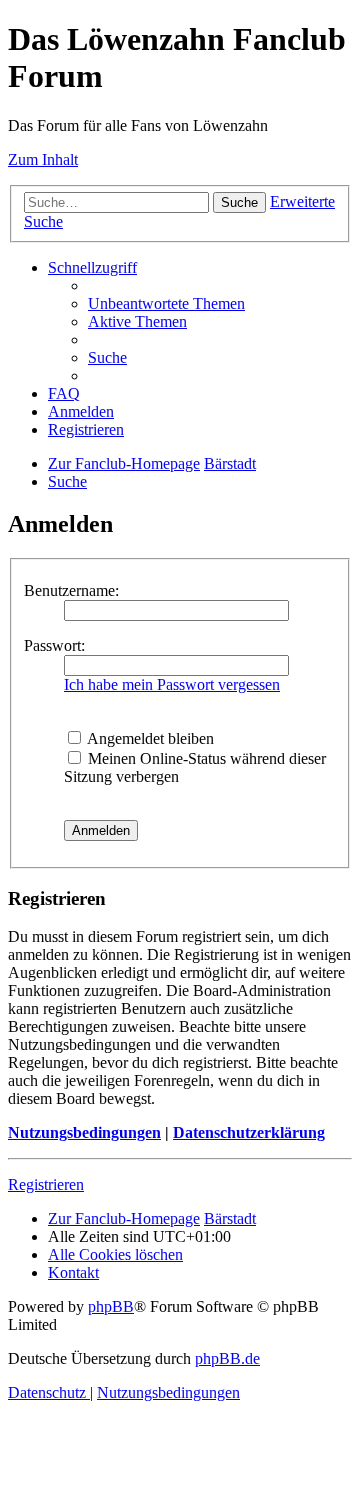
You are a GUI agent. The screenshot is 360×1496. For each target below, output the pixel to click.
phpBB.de (227, 1358)
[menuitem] (166, 303)
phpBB (111, 1306)
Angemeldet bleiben (149, 738)
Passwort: (54, 645)
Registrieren (46, 1184)
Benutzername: (71, 590)
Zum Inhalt (43, 159)
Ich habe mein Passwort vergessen (172, 684)
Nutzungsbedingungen (84, 1132)
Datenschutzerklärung (249, 1132)
